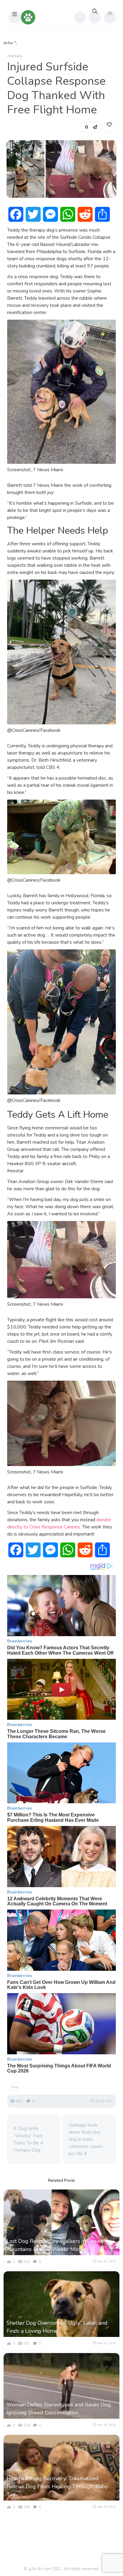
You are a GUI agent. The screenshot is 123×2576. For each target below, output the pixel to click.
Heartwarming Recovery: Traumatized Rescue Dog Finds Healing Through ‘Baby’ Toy (58, 2486)
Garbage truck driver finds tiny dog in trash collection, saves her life (86, 2139)
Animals (15, 56)
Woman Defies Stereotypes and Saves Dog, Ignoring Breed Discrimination (59, 2409)
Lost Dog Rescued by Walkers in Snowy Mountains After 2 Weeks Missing (55, 2245)
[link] (109, 127)
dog (15, 2087)
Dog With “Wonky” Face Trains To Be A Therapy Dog (29, 2139)
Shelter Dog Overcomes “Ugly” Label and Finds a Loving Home (57, 2327)
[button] (15, 17)
